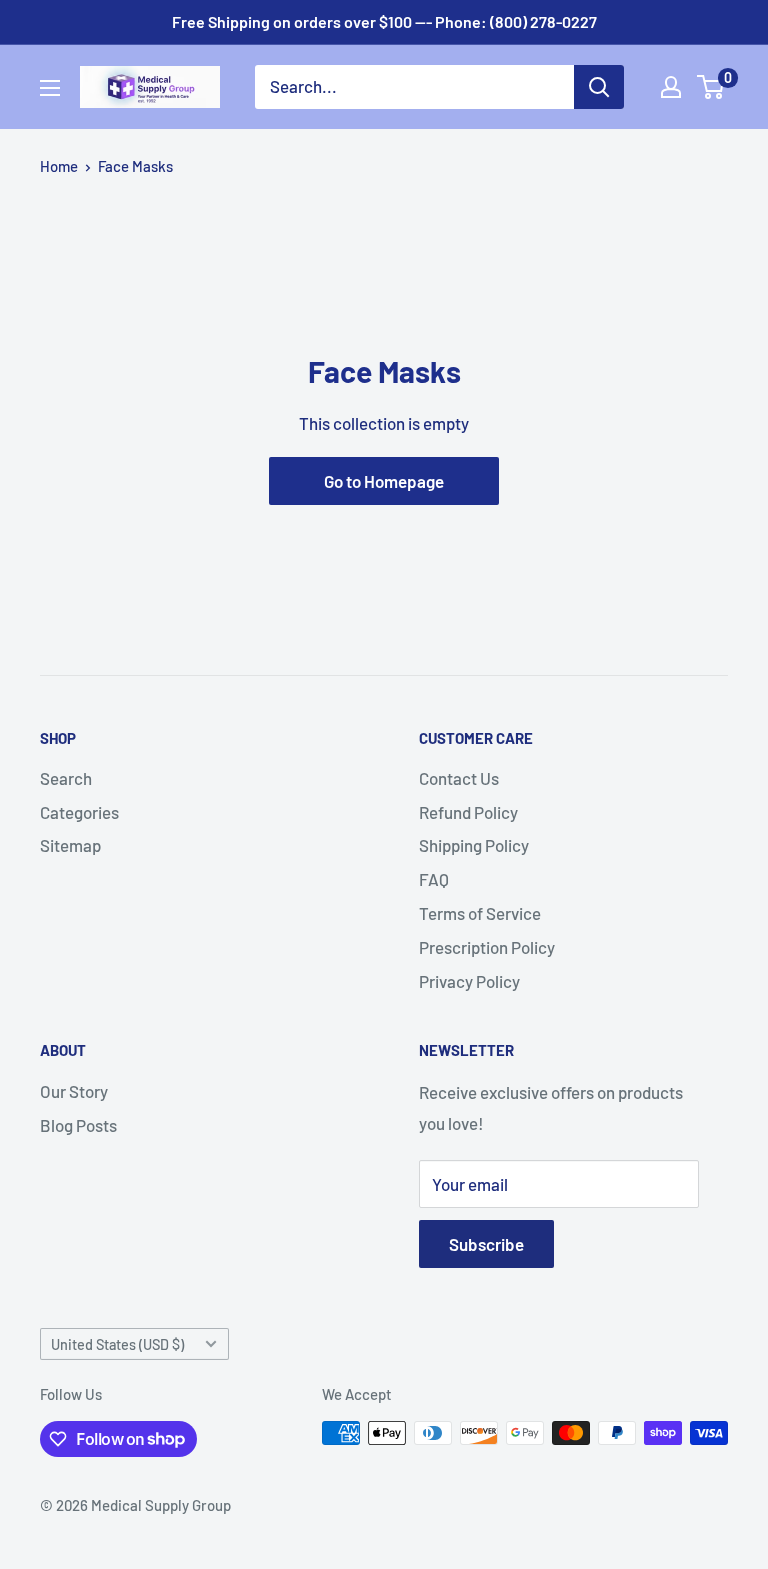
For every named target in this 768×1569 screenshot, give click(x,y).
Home (59, 166)
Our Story (74, 1091)
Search (66, 778)
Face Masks (135, 166)
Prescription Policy (487, 947)
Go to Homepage (384, 481)
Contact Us (459, 778)
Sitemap (70, 845)
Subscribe (486, 1244)
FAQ (434, 879)
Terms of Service (480, 913)
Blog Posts (78, 1125)
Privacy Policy (469, 981)
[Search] (599, 87)
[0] (711, 87)
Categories (79, 812)
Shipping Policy (474, 845)
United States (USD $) (117, 1344)
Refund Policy (468, 812)
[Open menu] (50, 88)
